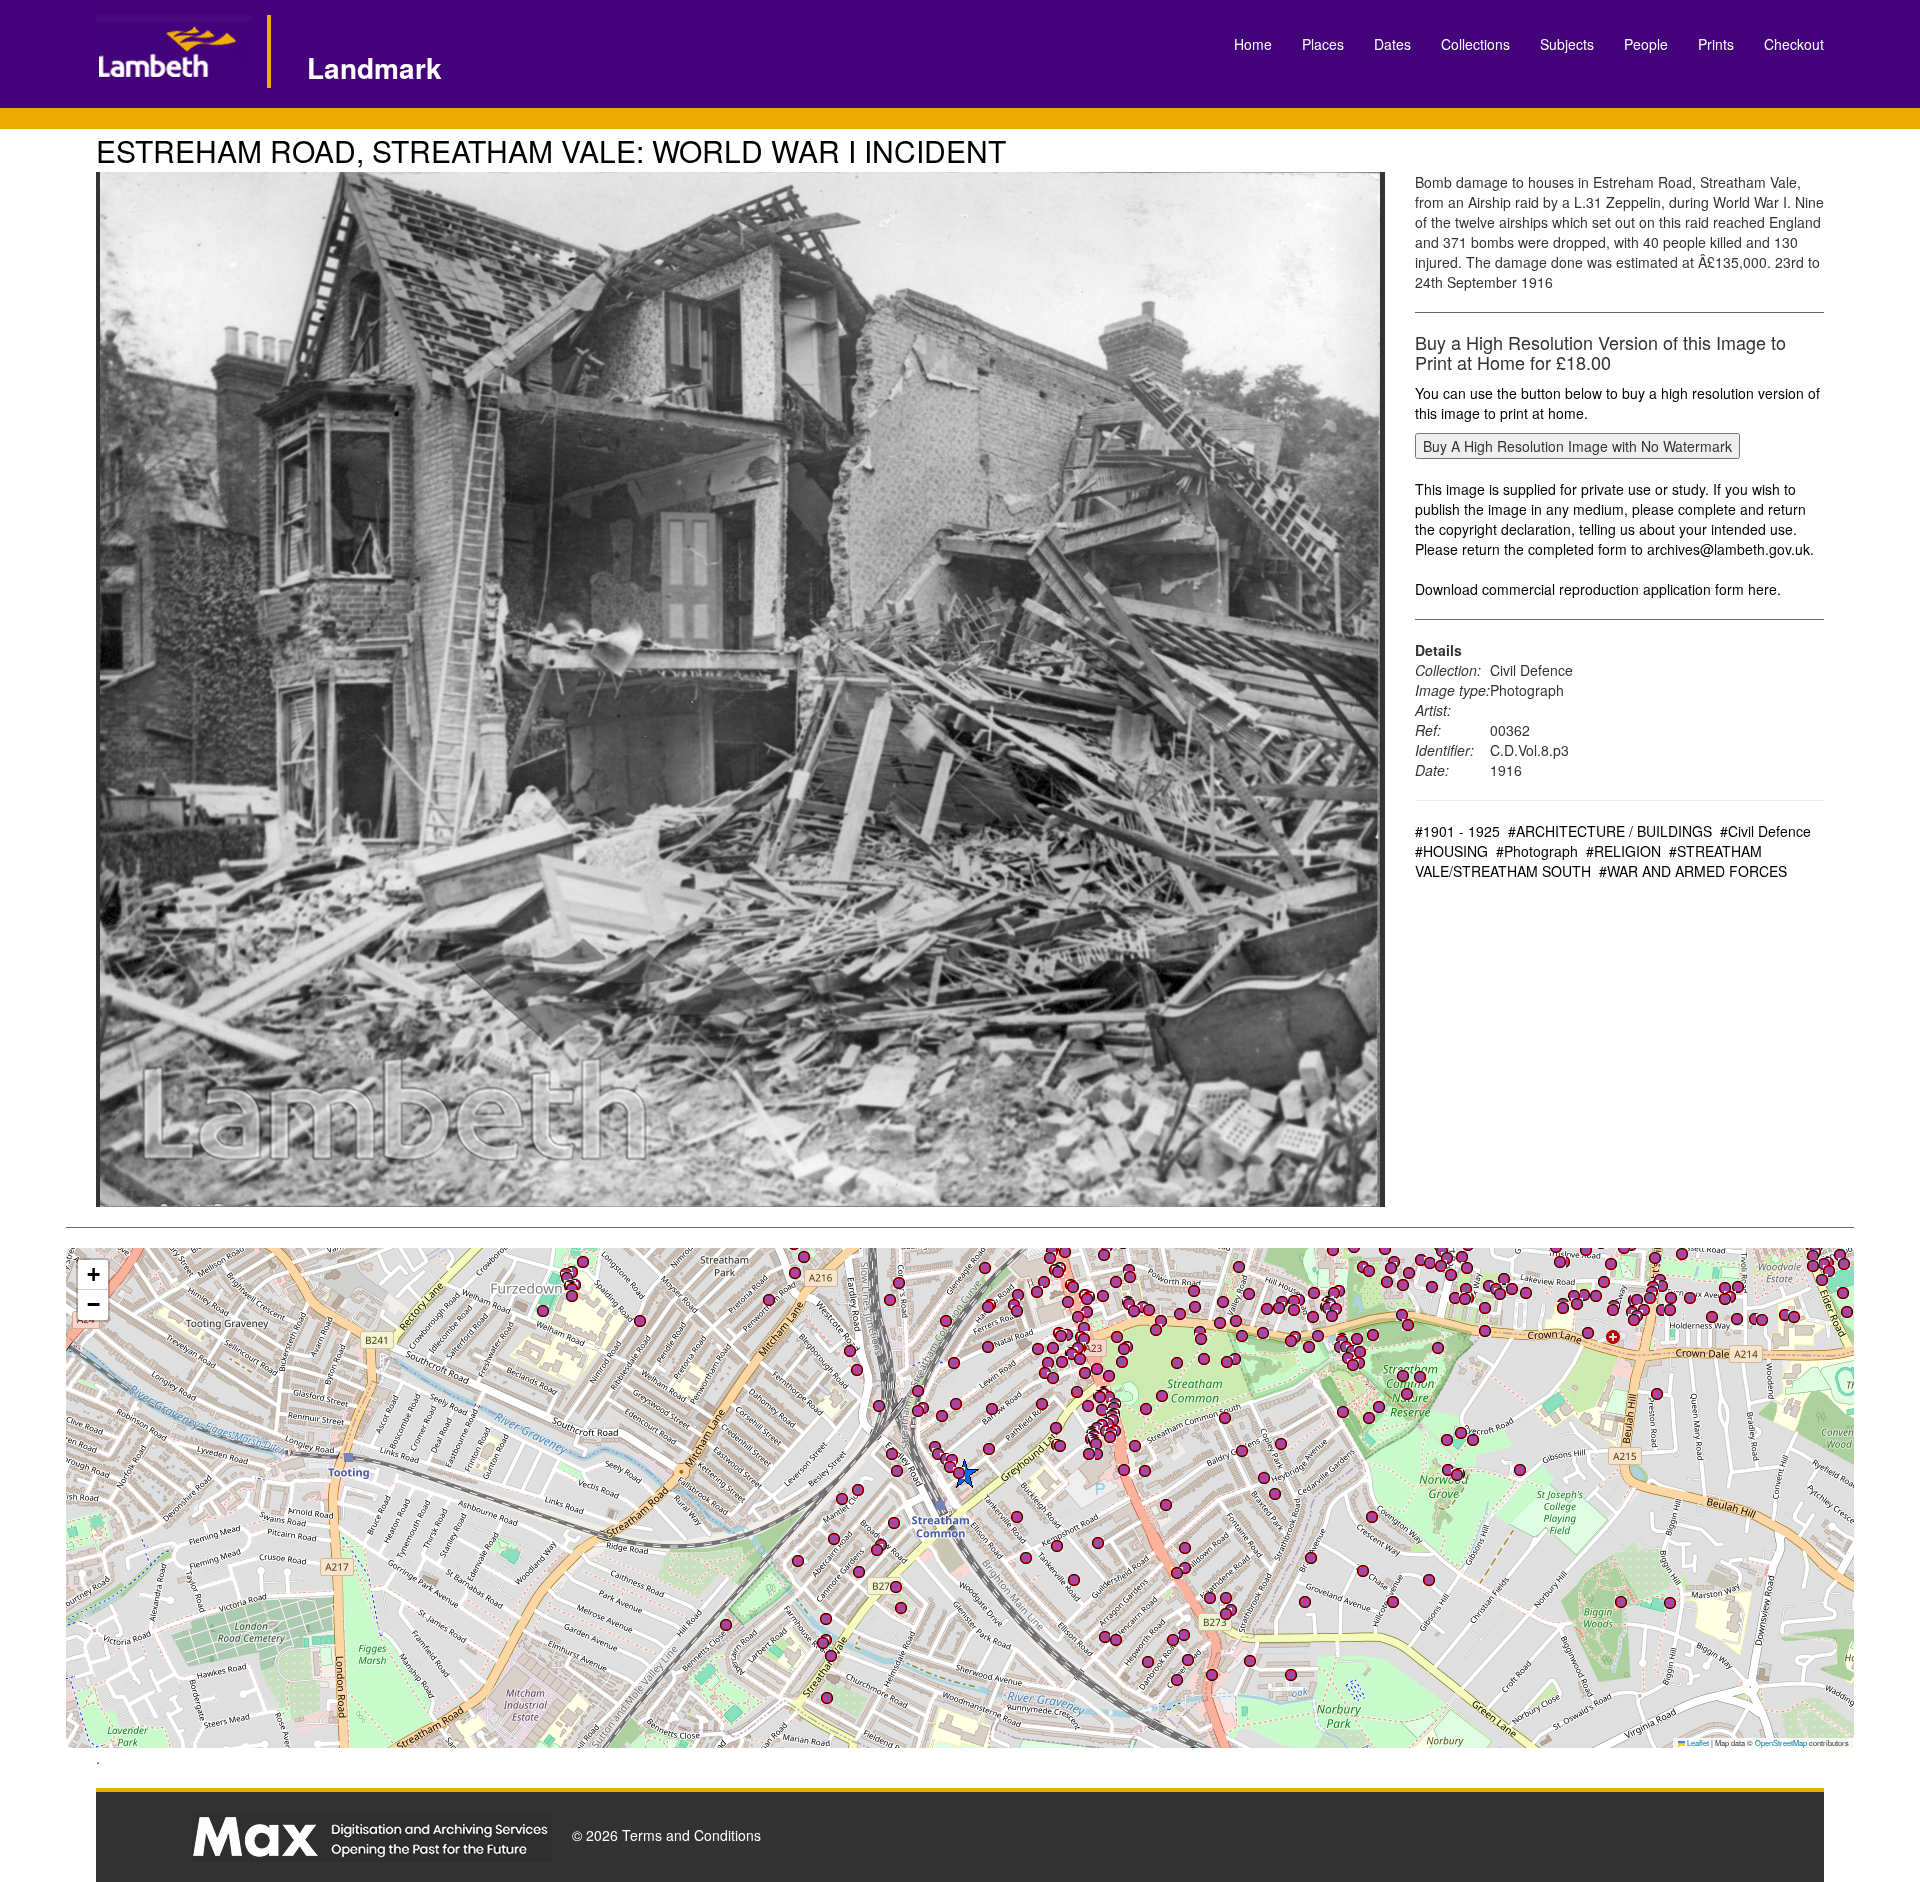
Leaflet (1697, 1742)
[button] (1109, 1397)
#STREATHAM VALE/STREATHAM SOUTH (1588, 861)
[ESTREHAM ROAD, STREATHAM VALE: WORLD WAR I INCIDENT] (740, 689)
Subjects (1567, 44)
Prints (1716, 44)
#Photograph (1537, 851)
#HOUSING (1451, 851)
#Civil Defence (1765, 831)
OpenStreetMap (1781, 1742)
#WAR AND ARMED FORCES (1693, 871)
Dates (1392, 44)
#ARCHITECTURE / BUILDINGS (1610, 831)
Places (1323, 44)
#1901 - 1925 (1457, 831)
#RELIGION (1623, 851)
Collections (1475, 44)
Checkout (1794, 44)
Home (1253, 44)
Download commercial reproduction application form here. (1598, 589)
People (1646, 44)
